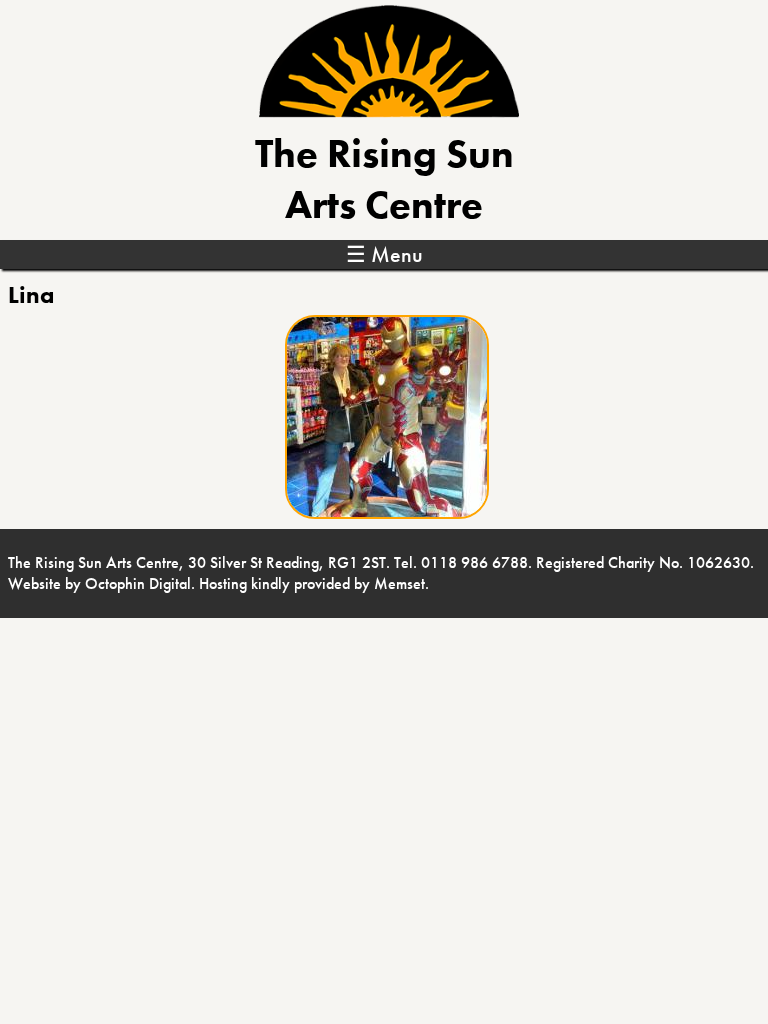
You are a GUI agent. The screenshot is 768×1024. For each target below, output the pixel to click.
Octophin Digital (138, 583)
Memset (399, 583)
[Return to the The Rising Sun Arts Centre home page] (389, 112)
